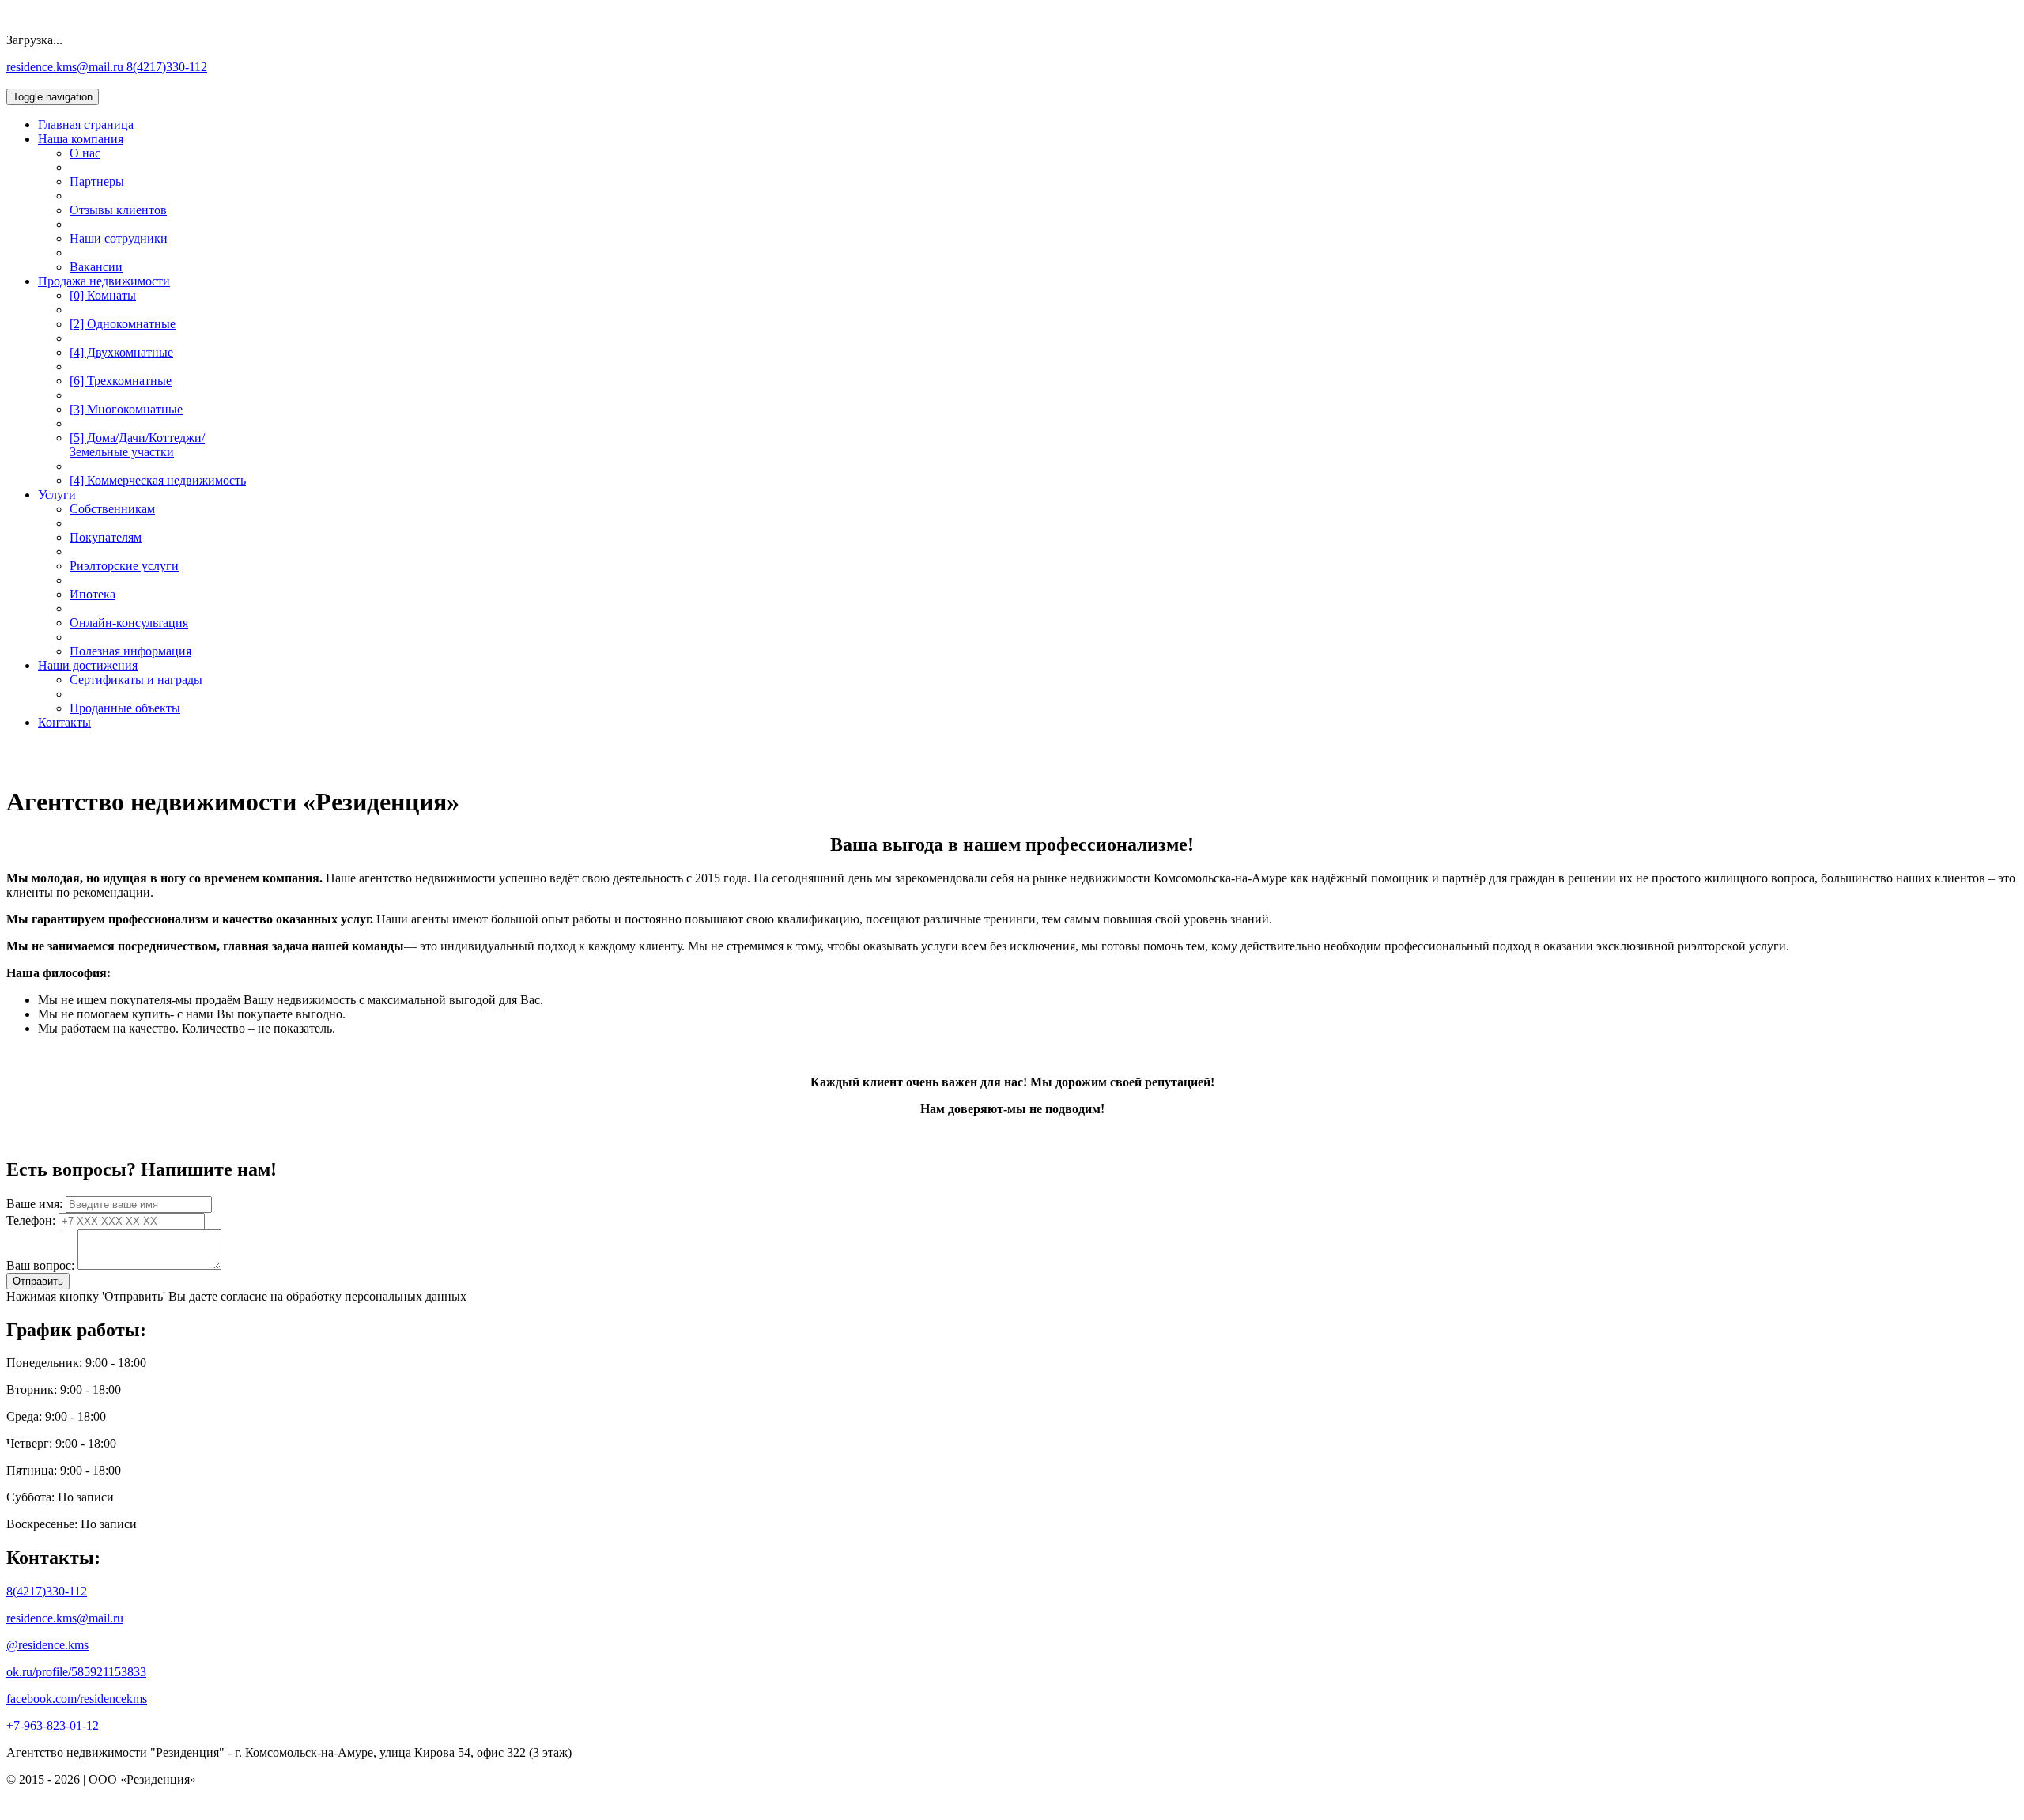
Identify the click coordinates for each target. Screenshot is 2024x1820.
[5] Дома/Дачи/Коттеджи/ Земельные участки (137, 445)
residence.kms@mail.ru (66, 67)
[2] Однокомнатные (123, 324)
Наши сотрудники (119, 238)
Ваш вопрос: (40, 1265)
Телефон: (31, 1220)
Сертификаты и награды (136, 680)
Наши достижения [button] (88, 665)
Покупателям (106, 537)
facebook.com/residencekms (77, 1699)
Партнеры (97, 181)
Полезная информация (130, 651)
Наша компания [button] (81, 139)
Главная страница (86, 125)
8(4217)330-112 (167, 67)
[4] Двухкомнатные (121, 352)
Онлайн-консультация (129, 623)
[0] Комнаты (103, 295)
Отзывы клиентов (118, 210)
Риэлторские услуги (124, 566)
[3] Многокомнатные (126, 409)
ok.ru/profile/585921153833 (76, 1672)
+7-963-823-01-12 (53, 1726)
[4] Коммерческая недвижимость (158, 480)
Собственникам (112, 509)
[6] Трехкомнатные (121, 381)
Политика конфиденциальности (93, 1806)
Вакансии (96, 267)
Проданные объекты (125, 708)
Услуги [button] (57, 495)
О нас (85, 153)
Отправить (38, 1281)
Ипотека (93, 594)
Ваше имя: (34, 1204)
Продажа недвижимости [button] (104, 281)
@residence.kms (47, 1645)
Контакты (64, 722)
